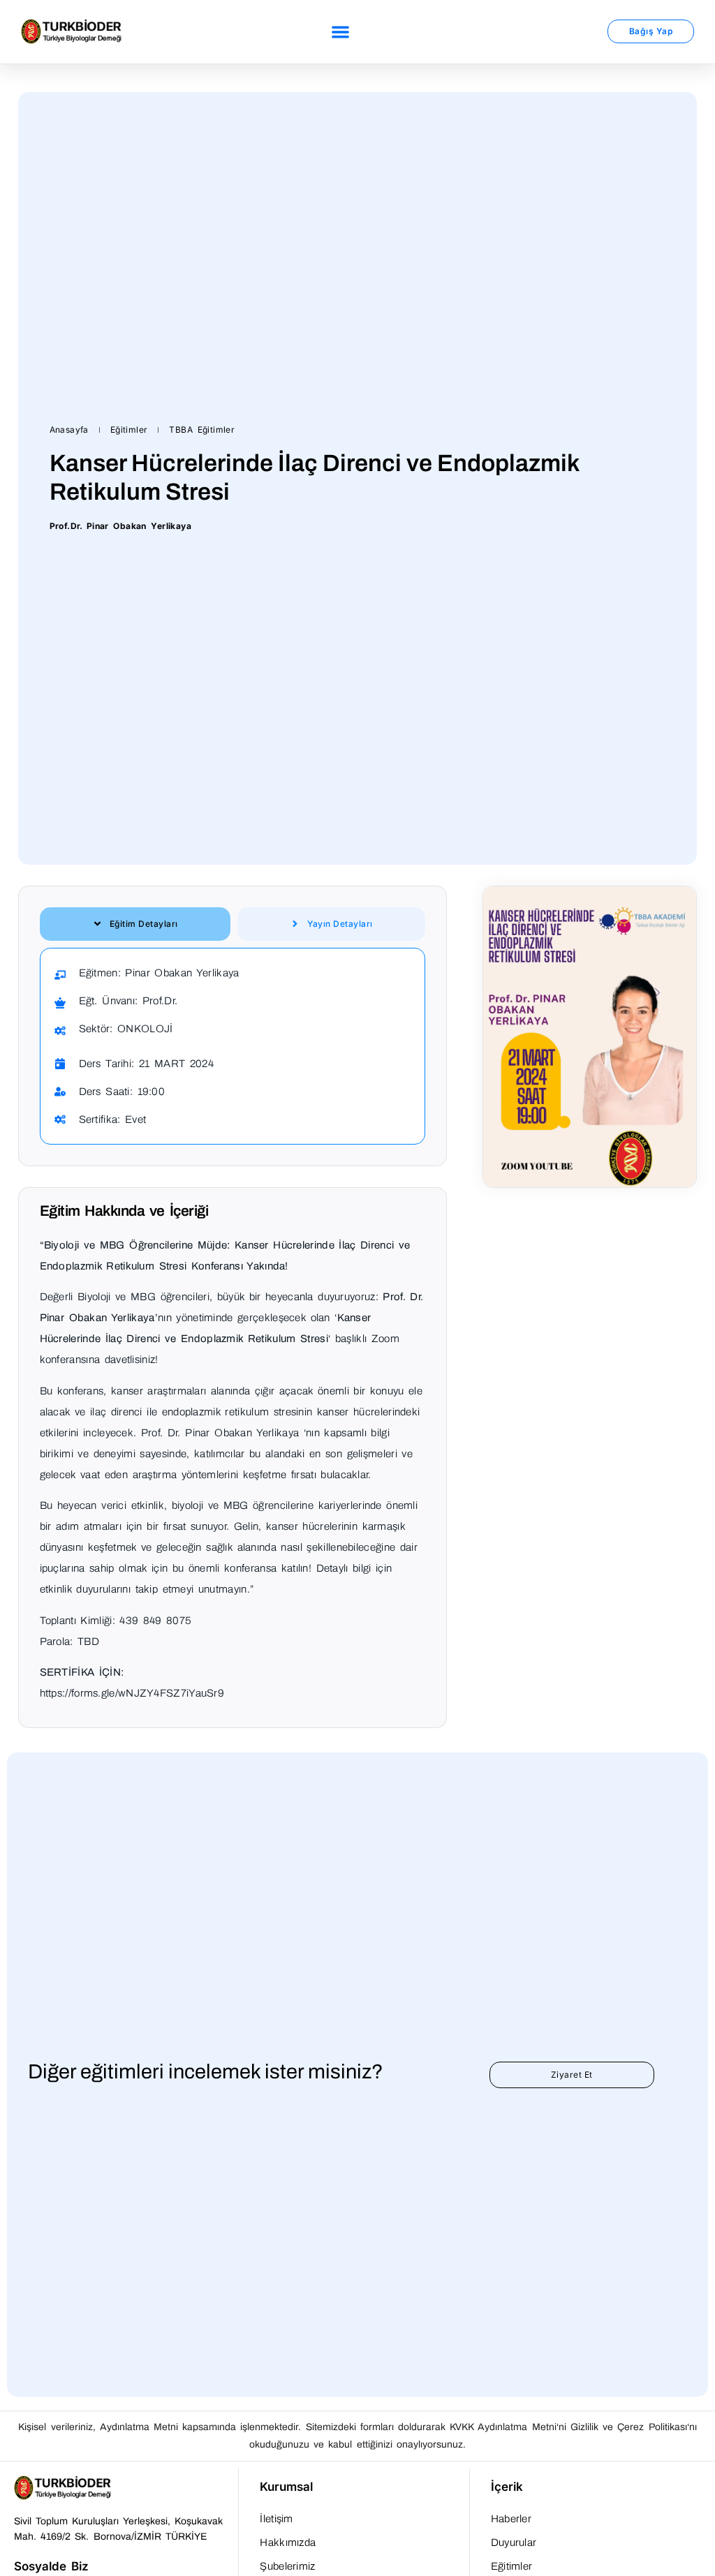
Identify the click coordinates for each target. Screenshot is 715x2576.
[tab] (135, 924)
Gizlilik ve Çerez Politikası (629, 2427)
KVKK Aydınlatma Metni (503, 2427)
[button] (341, 32)
